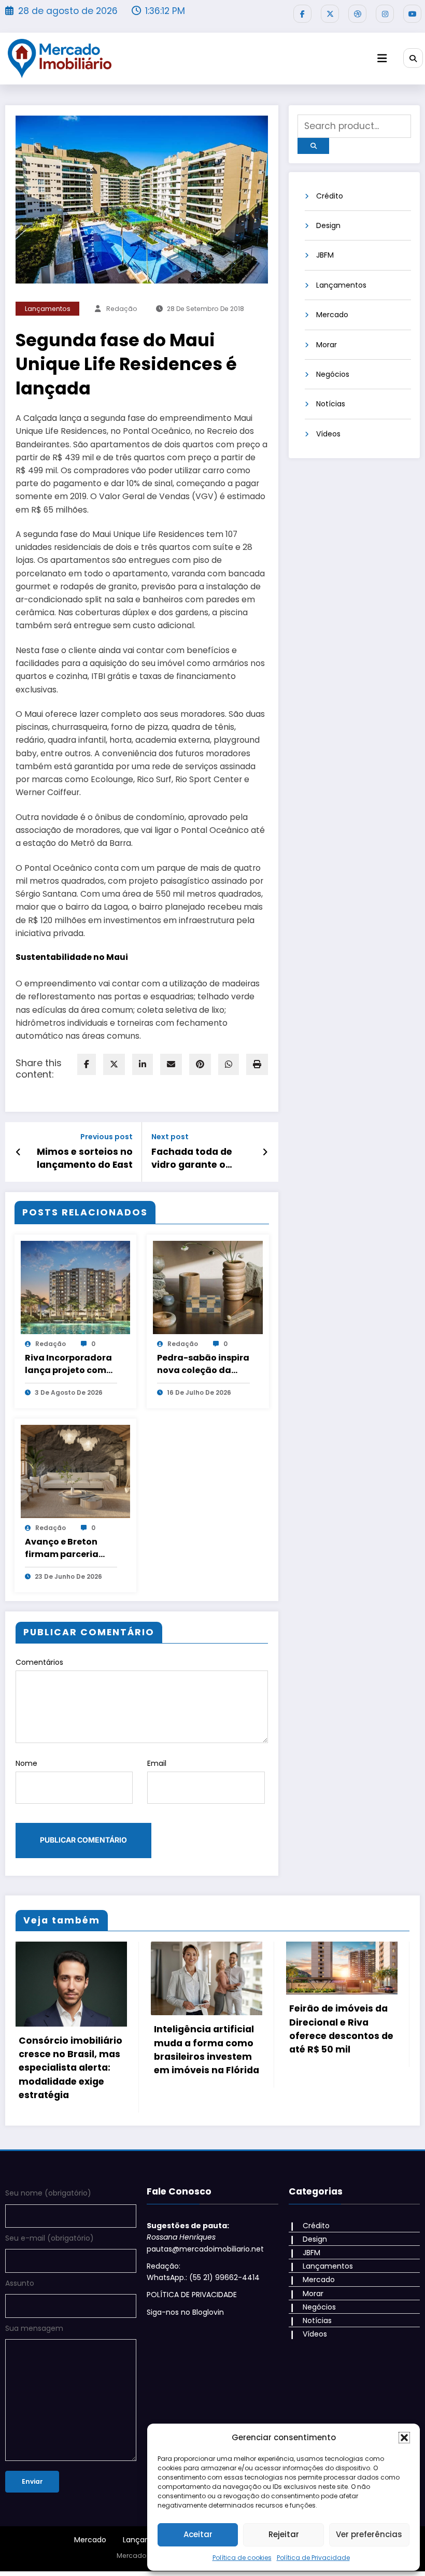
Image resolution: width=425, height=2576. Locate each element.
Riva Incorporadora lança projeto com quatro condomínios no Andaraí (71, 1364)
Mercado (332, 315)
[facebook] (87, 1064)
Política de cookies (242, 2558)
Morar (327, 345)
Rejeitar (284, 2534)
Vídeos (328, 434)
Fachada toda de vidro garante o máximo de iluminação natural (197, 1158)
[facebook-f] (302, 14)
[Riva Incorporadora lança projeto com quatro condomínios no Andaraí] (76, 1287)
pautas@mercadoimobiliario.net (205, 2238)
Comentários (39, 1662)
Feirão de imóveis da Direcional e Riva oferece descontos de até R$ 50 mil (206, 2029)
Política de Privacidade (313, 2558)
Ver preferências (369, 2534)
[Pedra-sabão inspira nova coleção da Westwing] (208, 1287)
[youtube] (412, 14)
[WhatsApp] (229, 1064)
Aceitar (198, 2534)
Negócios (333, 374)
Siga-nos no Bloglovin (185, 2302)
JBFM (325, 255)
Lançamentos (48, 309)
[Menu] (382, 58)
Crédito (330, 196)
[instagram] (385, 14)
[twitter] (114, 1064)
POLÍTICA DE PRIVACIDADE (192, 2284)
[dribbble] (357, 14)
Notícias (331, 404)
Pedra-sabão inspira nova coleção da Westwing (203, 1364)
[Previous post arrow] (18, 1152)
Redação (122, 309)
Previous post (107, 1137)
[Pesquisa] (413, 58)
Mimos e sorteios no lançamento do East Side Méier (85, 1158)
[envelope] (171, 1064)
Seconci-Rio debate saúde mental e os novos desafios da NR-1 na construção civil (337, 2057)
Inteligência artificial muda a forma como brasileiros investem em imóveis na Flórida (71, 2050)
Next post (170, 1137)
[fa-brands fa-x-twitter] (330, 14)
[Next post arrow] (265, 1152)
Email (157, 1763)
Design (328, 225)
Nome (26, 1763)
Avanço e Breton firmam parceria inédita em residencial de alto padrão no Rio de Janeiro (66, 1548)
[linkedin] (143, 1064)
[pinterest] (200, 1064)
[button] (404, 2438)
